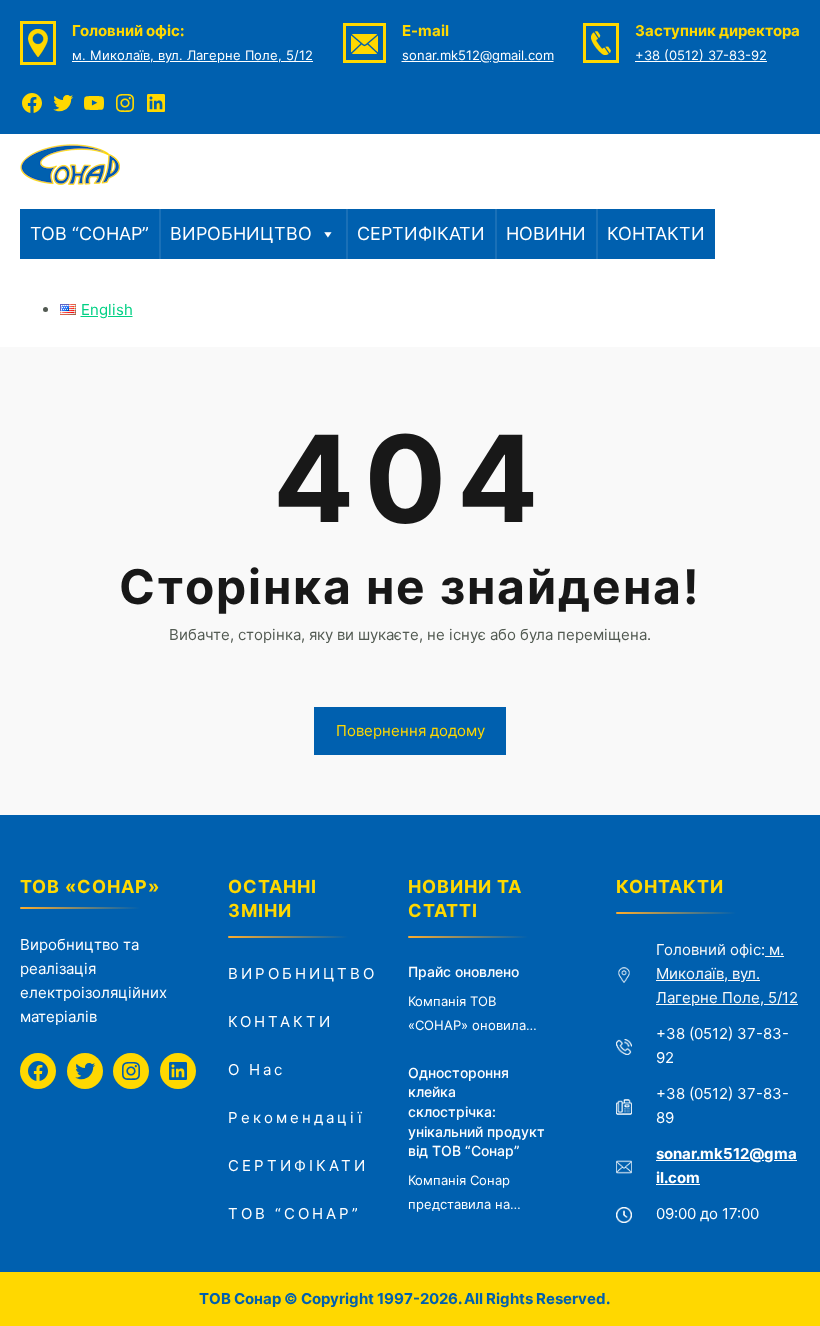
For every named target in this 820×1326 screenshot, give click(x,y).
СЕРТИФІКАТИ (421, 233)
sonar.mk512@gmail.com (478, 55)
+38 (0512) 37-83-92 (701, 55)
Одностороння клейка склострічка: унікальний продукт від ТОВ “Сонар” (476, 1111)
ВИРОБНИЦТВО (241, 233)
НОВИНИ (546, 233)
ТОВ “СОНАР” (89, 233)
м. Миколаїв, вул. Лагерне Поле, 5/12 (192, 55)
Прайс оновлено (463, 971)
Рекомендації (296, 1117)
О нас (256, 1069)
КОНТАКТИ (656, 233)
